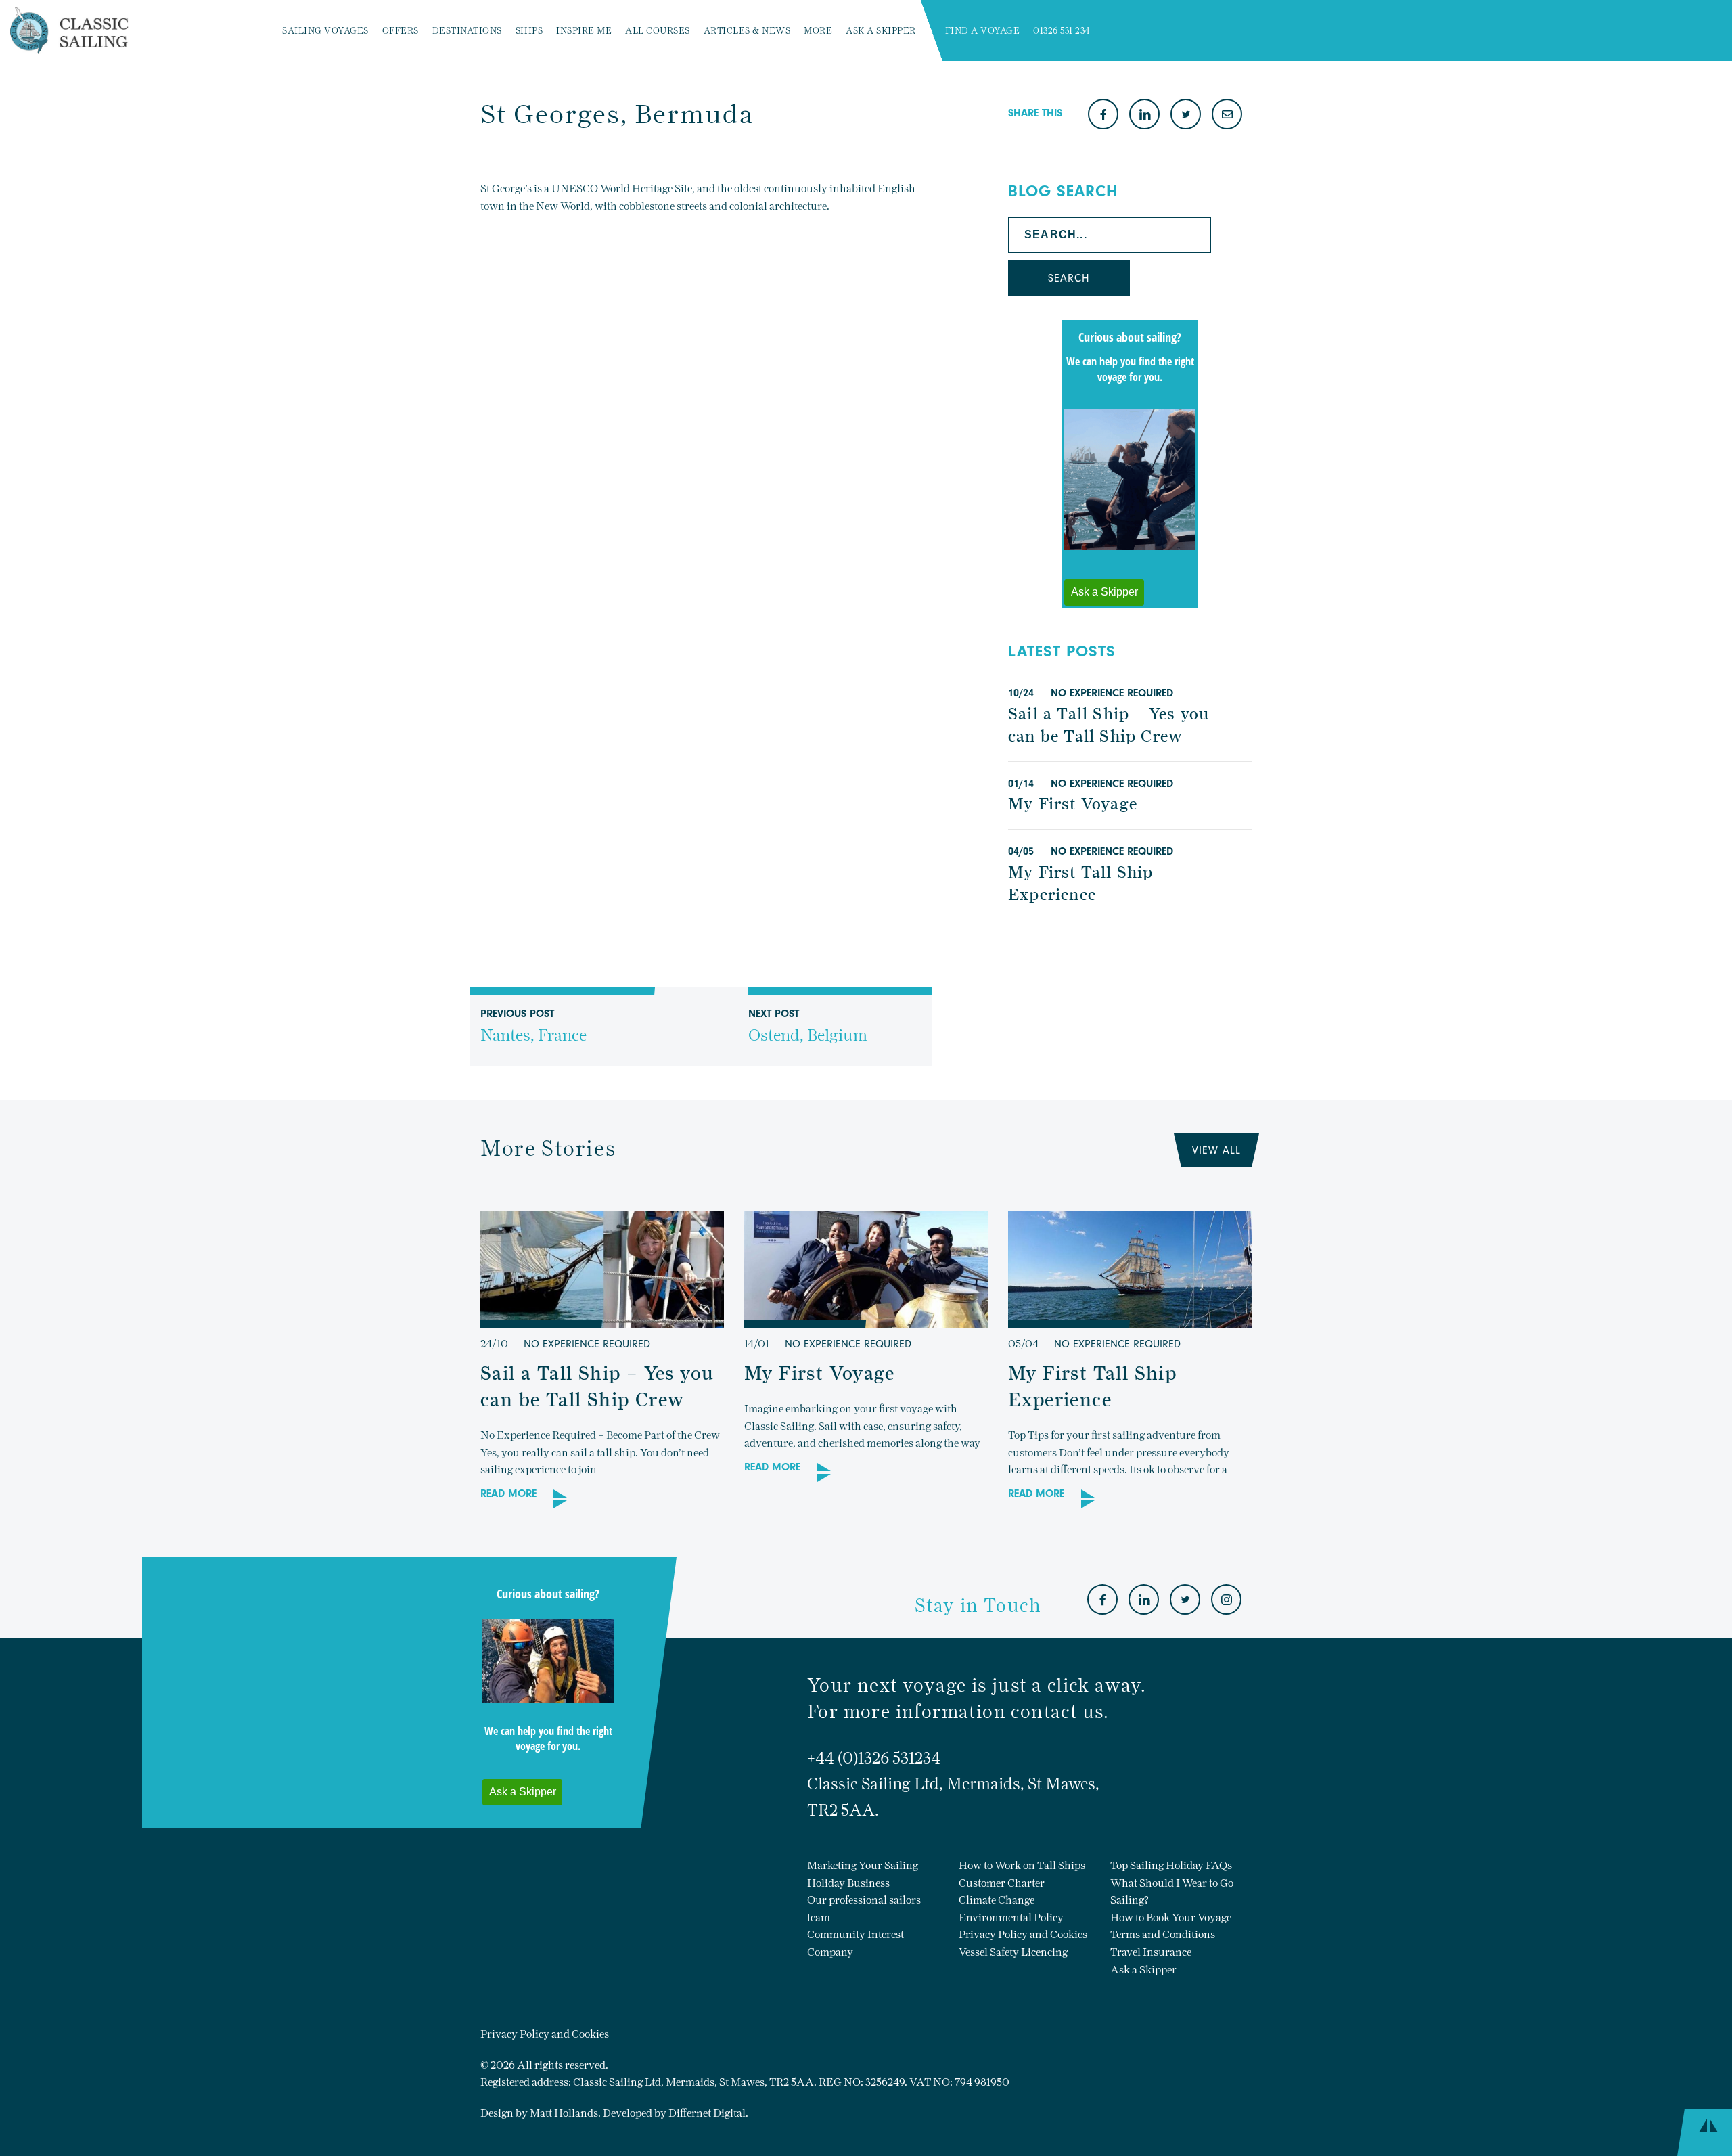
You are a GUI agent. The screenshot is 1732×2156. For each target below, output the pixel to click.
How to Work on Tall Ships (1022, 1865)
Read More (508, 1494)
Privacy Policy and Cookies (1023, 1934)
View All (1216, 1150)
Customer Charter (1002, 1883)
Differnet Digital (707, 2113)
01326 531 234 (1062, 31)
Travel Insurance (1151, 1952)
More (818, 31)
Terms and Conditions (1163, 1934)
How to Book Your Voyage (1171, 1917)
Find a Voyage (983, 31)
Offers (401, 31)
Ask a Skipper (881, 31)
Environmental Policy (1011, 1917)
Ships (529, 31)
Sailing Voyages (325, 31)
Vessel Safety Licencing (1013, 1952)
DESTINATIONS (467, 31)
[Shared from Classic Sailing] (1227, 115)
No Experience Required (1112, 693)
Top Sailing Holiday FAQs (1171, 1865)
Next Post (808, 1027)
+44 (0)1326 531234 (874, 1758)
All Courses (658, 31)
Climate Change (997, 1900)
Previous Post (533, 1027)
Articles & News (747, 31)
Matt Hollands (564, 2113)
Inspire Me (584, 31)
